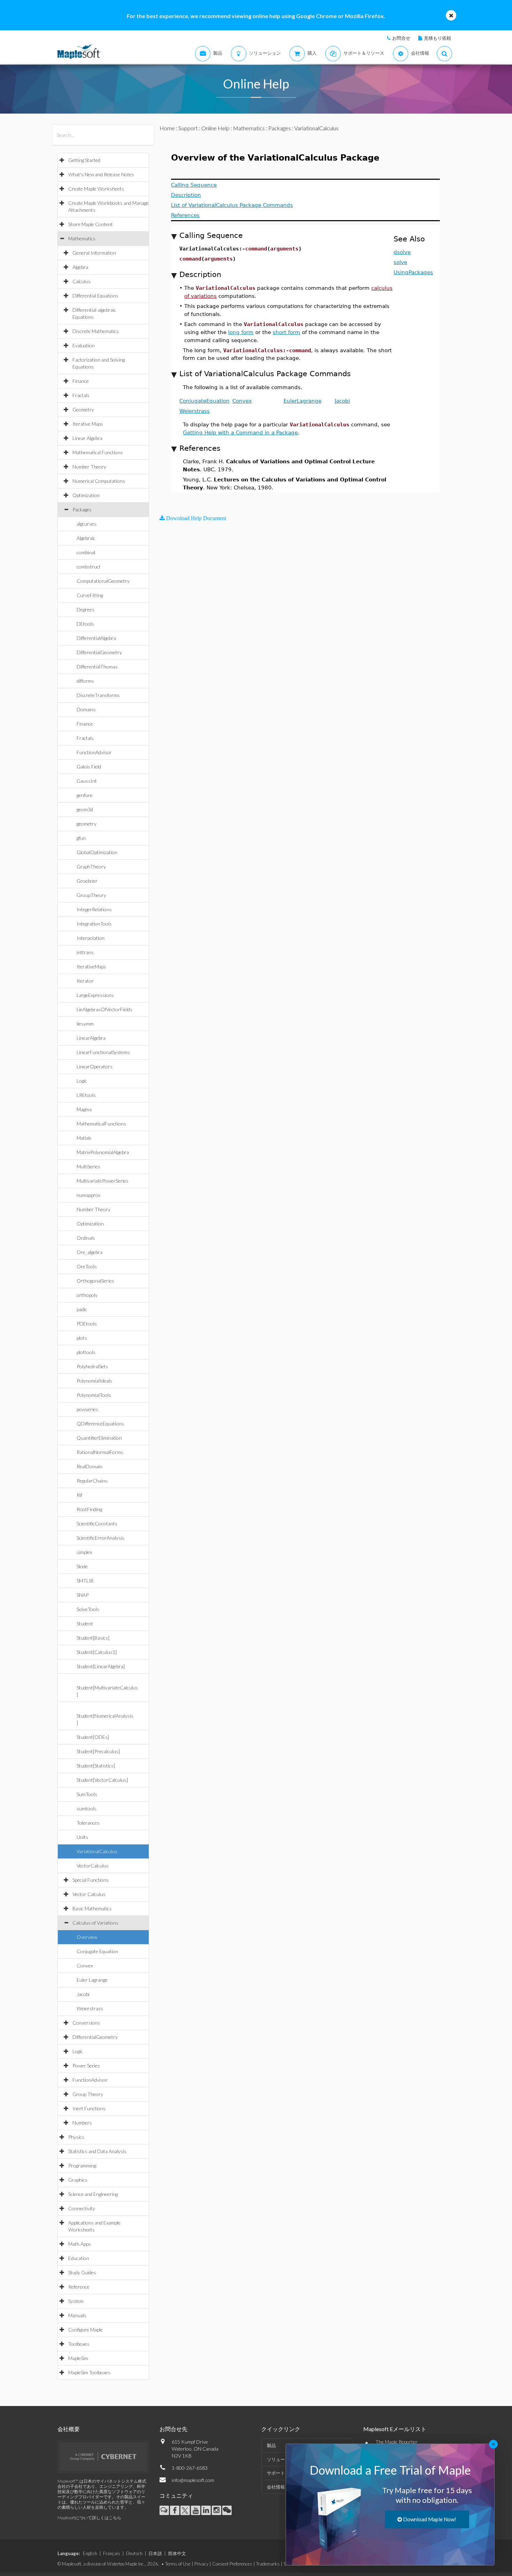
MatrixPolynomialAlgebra (103, 1152)
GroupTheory (91, 895)
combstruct (89, 567)
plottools (86, 1352)
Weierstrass (90, 2008)
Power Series (86, 2066)
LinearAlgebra (91, 1038)
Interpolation (91, 938)
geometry (87, 824)
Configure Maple (86, 2330)
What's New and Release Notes (101, 174)
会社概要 (69, 2429)
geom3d (85, 809)
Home (167, 128)
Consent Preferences (232, 2564)
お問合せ (401, 38)
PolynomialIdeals (94, 1381)
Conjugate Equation (97, 1951)
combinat (86, 552)
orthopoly (87, 1295)
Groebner (87, 881)
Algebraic (86, 538)
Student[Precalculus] (98, 1751)
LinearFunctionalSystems (103, 1052)
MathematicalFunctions (101, 1124)
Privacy (201, 2564)
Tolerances (88, 1823)
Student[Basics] (93, 1638)
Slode (82, 1566)
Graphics (78, 2180)
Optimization (86, 495)
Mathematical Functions (98, 452)
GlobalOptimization (97, 852)
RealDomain (90, 1466)
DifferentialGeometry (99, 652)
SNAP (83, 1595)
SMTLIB (85, 1581)
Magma (84, 1109)
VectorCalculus (93, 1866)
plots (82, 1338)
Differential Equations (95, 296)
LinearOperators (95, 1066)
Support (188, 128)
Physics (76, 2137)
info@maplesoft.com (193, 2480)
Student (85, 1623)
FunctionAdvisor (94, 752)
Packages (82, 509)
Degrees (86, 609)
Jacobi (83, 1994)
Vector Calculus (89, 1894)
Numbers (82, 2123)
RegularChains (92, 1481)
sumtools (87, 1808)
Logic (82, 1081)
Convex (85, 1966)
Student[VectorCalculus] (102, 1780)
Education (79, 2258)
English (90, 2553)
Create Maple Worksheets (96, 189)
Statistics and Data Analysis (97, 2151)
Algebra (80, 267)
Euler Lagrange (92, 1980)
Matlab (84, 1138)
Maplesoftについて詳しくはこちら (89, 2518)
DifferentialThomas (97, 667)
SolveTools (88, 1609)
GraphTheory (91, 867)
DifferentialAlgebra (96, 638)
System (76, 2301)
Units (82, 1837)
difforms (85, 681)
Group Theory (88, 2094)
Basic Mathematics (92, 1908)
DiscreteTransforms (98, 695)
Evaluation (84, 345)
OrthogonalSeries (95, 1281)
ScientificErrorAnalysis (100, 1538)
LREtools (86, 1095)
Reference (79, 2287)
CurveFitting (90, 595)
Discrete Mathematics (96, 331)
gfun (81, 838)
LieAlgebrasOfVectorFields (104, 1009)
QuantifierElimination (99, 1438)
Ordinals (86, 1238)
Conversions (86, 2023)
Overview (87, 1937)
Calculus (82, 281)
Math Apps (80, 2244)
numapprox (88, 1195)
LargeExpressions (95, 995)
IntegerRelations (94, 909)
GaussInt (87, 781)
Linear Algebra (87, 438)
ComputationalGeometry (103, 581)
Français (112, 2553)
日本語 (155, 2553)
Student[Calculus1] (97, 1652)
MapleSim (78, 2358)
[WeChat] (227, 2510)
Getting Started (84, 160)
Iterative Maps (88, 424)
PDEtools (87, 1324)
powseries (87, 1409)
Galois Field (89, 767)
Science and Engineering (93, 2194)
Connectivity (82, 2208)
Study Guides (82, 2272)
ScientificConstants (97, 1523)
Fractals (81, 395)
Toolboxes (79, 2344)
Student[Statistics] (96, 1766)
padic (82, 1309)
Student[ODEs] (93, 1737)
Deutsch (134, 2553)
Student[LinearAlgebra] (101, 1666)
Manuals (77, 2315)
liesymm (85, 1024)
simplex (84, 1552)
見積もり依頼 (437, 38)
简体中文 (177, 2553)
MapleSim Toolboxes (89, 2372)
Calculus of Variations (95, 1923)
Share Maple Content (91, 224)
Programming (82, 2165)
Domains (86, 709)
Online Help (215, 128)
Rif (79, 1495)
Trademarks (268, 2564)
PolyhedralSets (92, 1366)
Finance (81, 381)
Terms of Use (178, 2564)
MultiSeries (88, 1166)
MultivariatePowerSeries (103, 1181)
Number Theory (89, 467)
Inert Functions (89, 2108)
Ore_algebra (90, 1252)
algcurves (87, 524)
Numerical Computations (99, 481)
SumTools (87, 1794)
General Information (94, 253)
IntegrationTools (94, 924)
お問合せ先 (173, 2429)
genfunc (85, 795)
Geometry (83, 409)
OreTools (87, 1266)
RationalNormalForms (100, 1452)
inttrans (85, 952)
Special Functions (91, 1880)
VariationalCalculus (97, 1851)
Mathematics (82, 238)
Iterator (85, 981)
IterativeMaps (91, 966)
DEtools (85, 624)
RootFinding (89, 1509)
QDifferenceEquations (100, 1424)
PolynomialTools (94, 1395)
